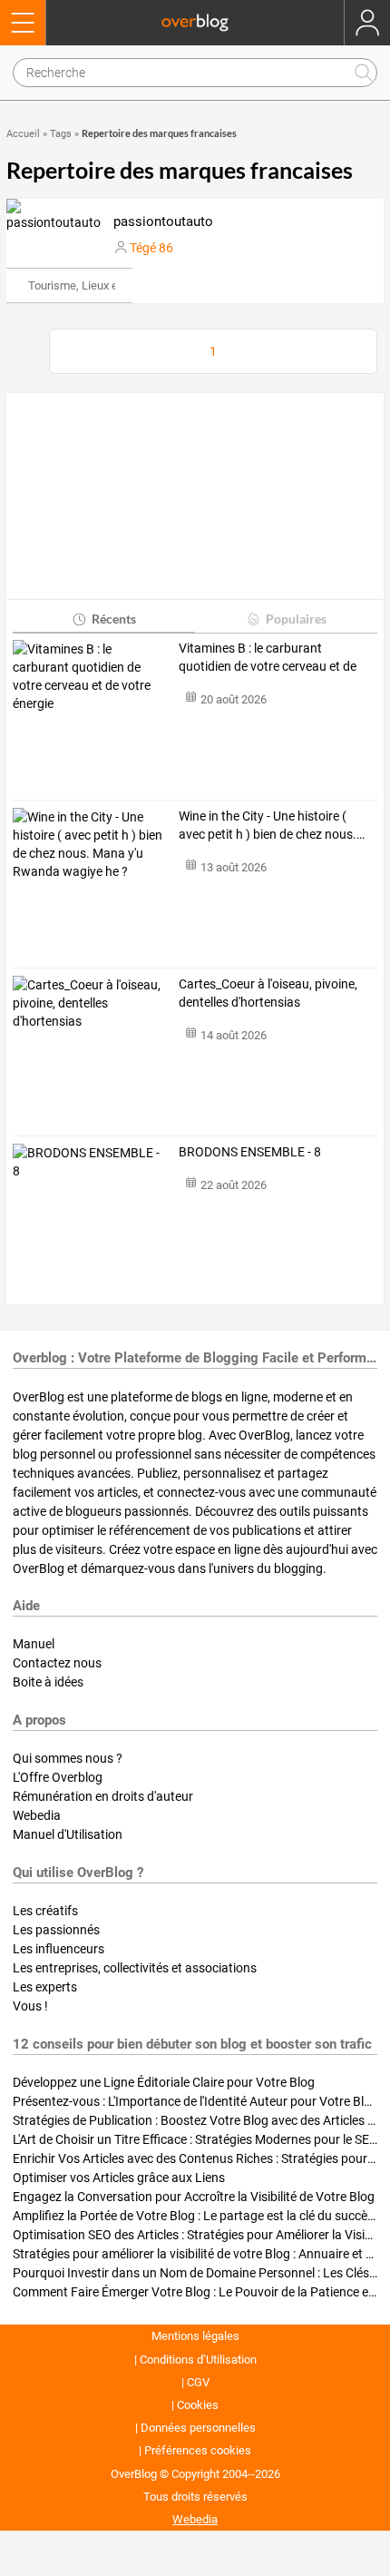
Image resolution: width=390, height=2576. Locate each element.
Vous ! (30, 2006)
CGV (198, 2382)
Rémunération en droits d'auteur (103, 1796)
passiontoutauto (163, 221)
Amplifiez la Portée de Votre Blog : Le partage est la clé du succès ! (196, 2216)
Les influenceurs (58, 1949)
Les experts (45, 1987)
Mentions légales (195, 2336)
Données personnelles (198, 2428)
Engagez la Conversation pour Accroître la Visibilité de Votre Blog (194, 2197)
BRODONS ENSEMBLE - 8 (250, 1152)
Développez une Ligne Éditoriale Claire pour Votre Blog (164, 2082)
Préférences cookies (198, 2450)
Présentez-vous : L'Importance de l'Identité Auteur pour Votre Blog (195, 2101)
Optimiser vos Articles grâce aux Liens (119, 2178)
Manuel (34, 1644)
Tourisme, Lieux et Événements (108, 285)
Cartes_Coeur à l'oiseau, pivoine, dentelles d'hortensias (268, 993)
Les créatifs (45, 1911)
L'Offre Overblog (58, 1777)
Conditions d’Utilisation (198, 2360)
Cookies (198, 2405)
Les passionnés (56, 1930)
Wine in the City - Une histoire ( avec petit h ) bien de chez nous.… (272, 825)
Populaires (296, 619)
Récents (114, 619)
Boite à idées (48, 1682)
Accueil (23, 134)
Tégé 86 (151, 248)
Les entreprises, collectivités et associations (135, 1968)
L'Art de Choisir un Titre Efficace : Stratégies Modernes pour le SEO (195, 2139)
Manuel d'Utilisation (68, 1834)
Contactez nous (57, 1663)
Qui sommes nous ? (68, 1758)
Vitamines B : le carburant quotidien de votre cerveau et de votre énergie (268, 658)
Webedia (37, 1815)
